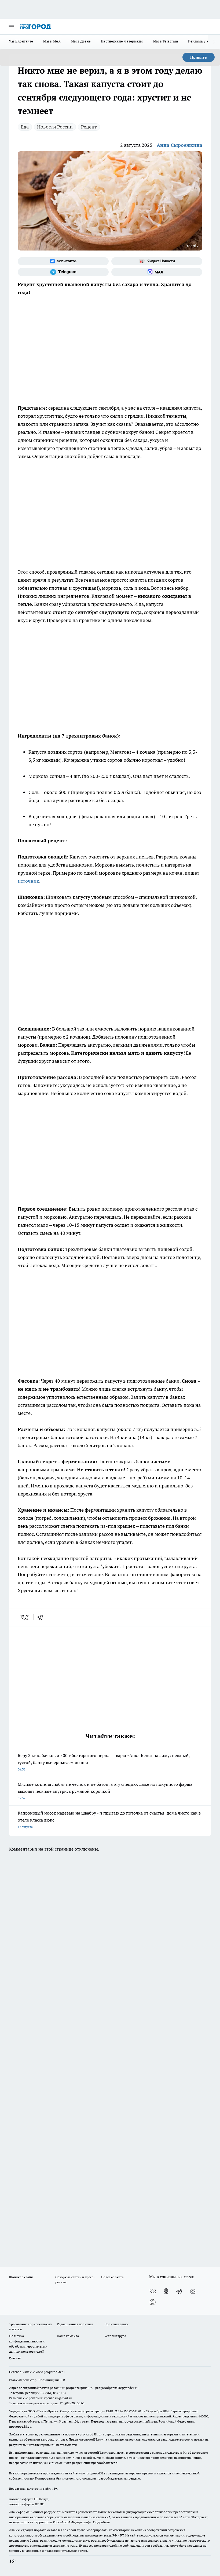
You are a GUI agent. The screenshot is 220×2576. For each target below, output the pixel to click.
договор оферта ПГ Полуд (29, 2499)
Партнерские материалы (122, 41)
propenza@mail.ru (80, 2388)
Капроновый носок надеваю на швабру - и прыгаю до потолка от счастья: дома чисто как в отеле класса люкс (109, 1820)
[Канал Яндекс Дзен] (193, 2291)
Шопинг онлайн (21, 2277)
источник (28, 881)
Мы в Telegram (166, 41)
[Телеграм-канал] (63, 272)
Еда (25, 127)
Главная (15, 2358)
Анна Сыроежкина (179, 145)
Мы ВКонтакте (21, 41)
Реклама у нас (200, 41)
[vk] (25, 1617)
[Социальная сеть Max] (157, 272)
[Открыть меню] (11, 27)
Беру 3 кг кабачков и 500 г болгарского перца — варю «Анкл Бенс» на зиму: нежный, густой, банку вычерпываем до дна (104, 1762)
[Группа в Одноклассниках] (166, 2291)
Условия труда (115, 2336)
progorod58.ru (90, 2434)
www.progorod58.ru (50, 2372)
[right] (214, 42)
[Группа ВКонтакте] (63, 261)
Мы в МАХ (52, 41)
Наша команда (68, 2336)
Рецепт (89, 127)
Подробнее (101, 2522)
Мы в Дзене (81, 41)
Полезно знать (112, 2277)
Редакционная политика (75, 2324)
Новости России (55, 127)
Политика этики (116, 2324)
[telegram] (42, 1617)
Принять (199, 57)
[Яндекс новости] (157, 261)
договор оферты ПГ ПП (27, 2504)
